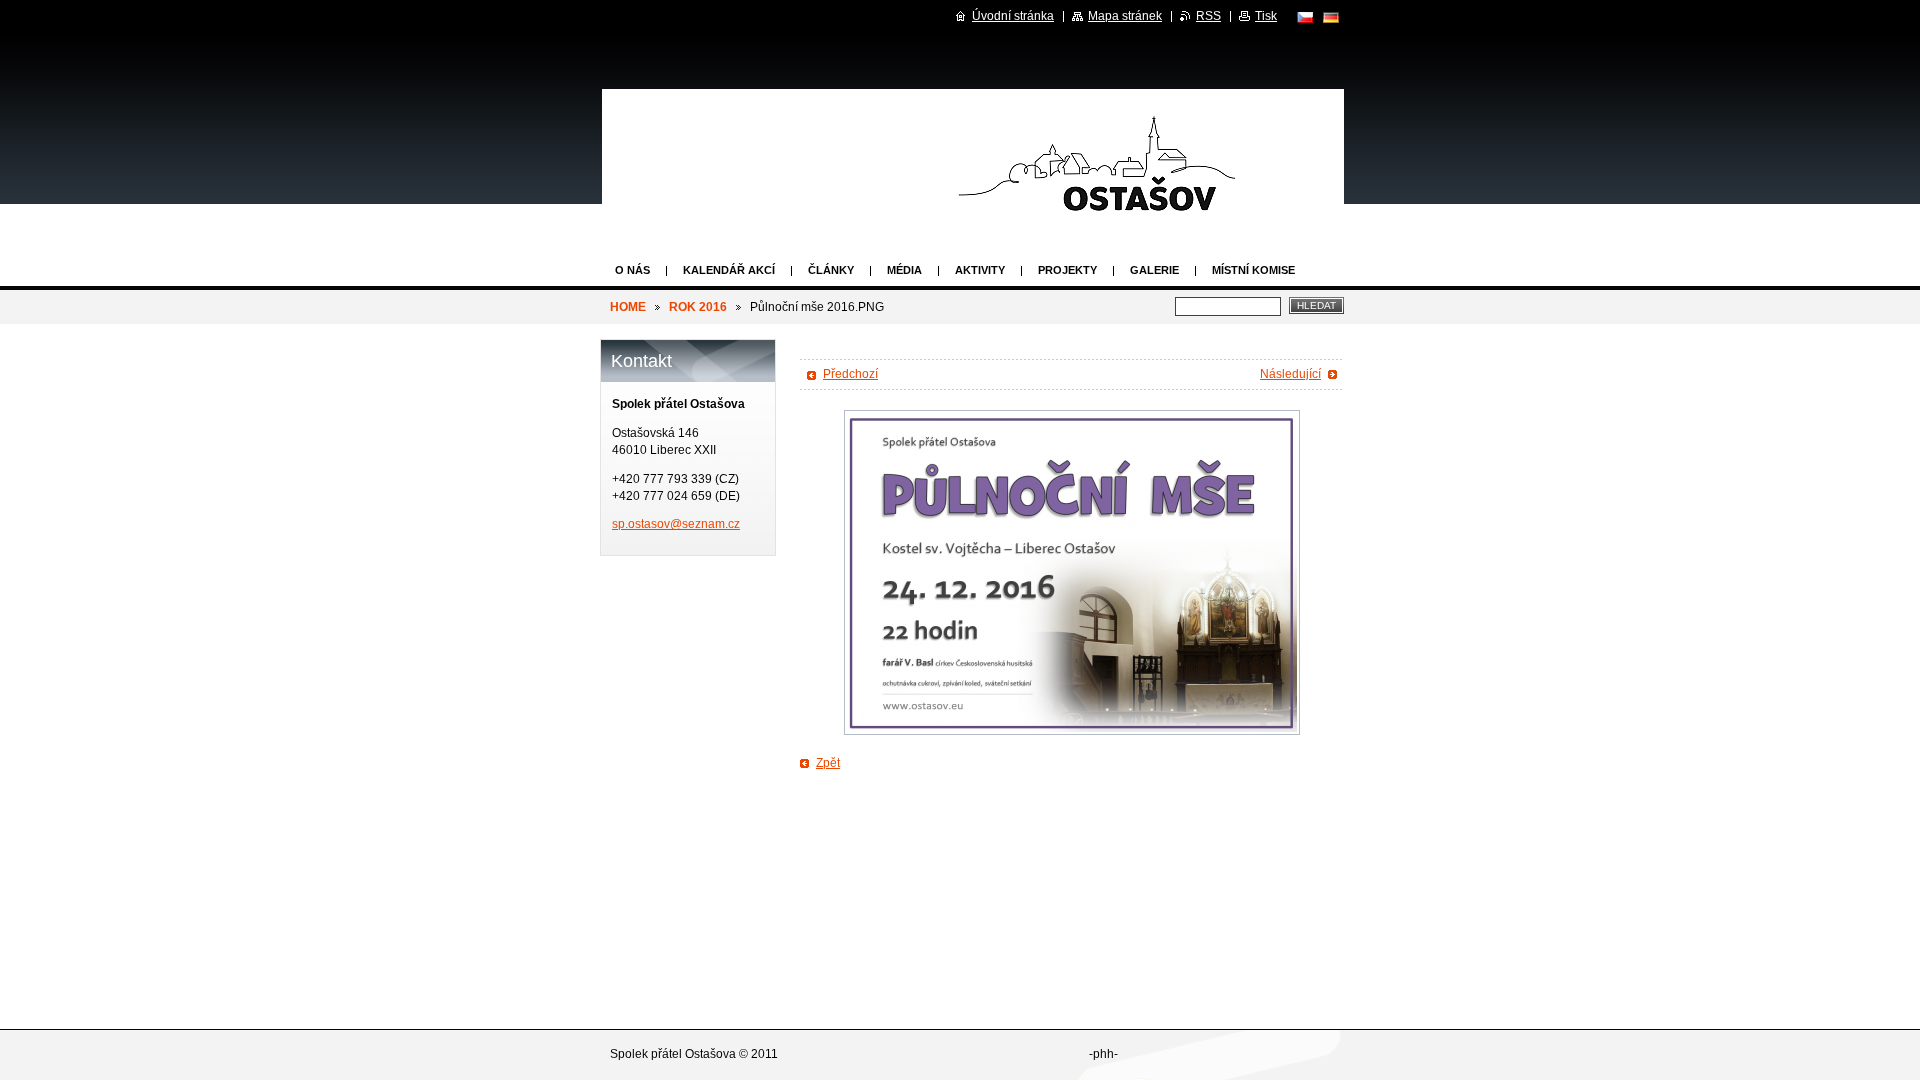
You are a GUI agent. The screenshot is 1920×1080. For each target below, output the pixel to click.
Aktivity (980, 270)
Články (831, 270)
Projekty (1067, 270)
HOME (628, 307)
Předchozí (850, 374)
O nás (632, 270)
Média (904, 270)
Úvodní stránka (1013, 16)
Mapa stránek (1125, 16)
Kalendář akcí (729, 270)
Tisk (1266, 16)
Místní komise (1253, 270)
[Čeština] (1305, 17)
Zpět (828, 763)
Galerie (1154, 270)
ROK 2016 (698, 307)
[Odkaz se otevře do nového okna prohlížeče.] (1072, 572)
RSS (1208, 16)
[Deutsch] (1331, 17)
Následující (1290, 374)
